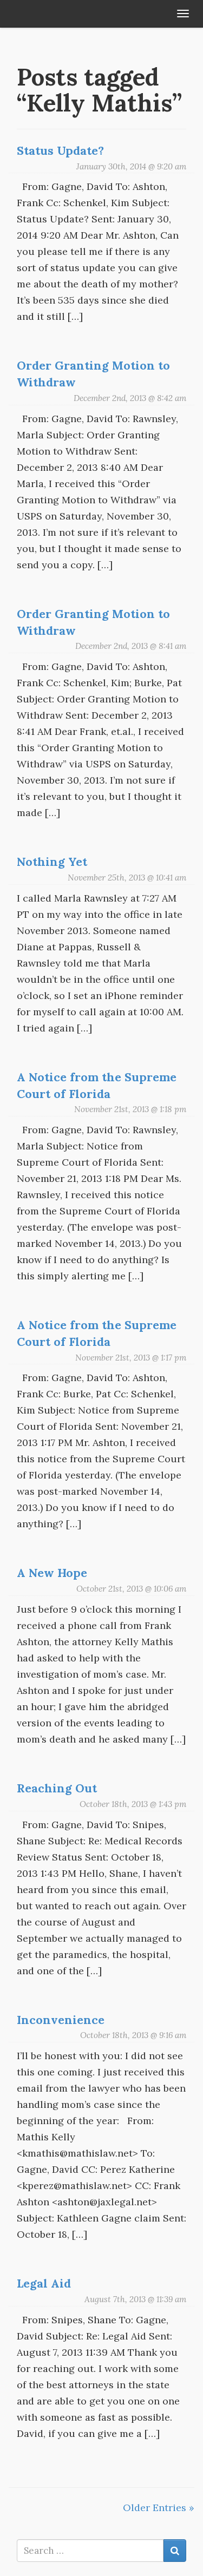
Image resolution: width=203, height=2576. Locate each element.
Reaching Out (57, 1788)
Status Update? (60, 150)
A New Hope (52, 1573)
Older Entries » (159, 2508)
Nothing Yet (52, 862)
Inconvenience (61, 2020)
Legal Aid (44, 2283)
